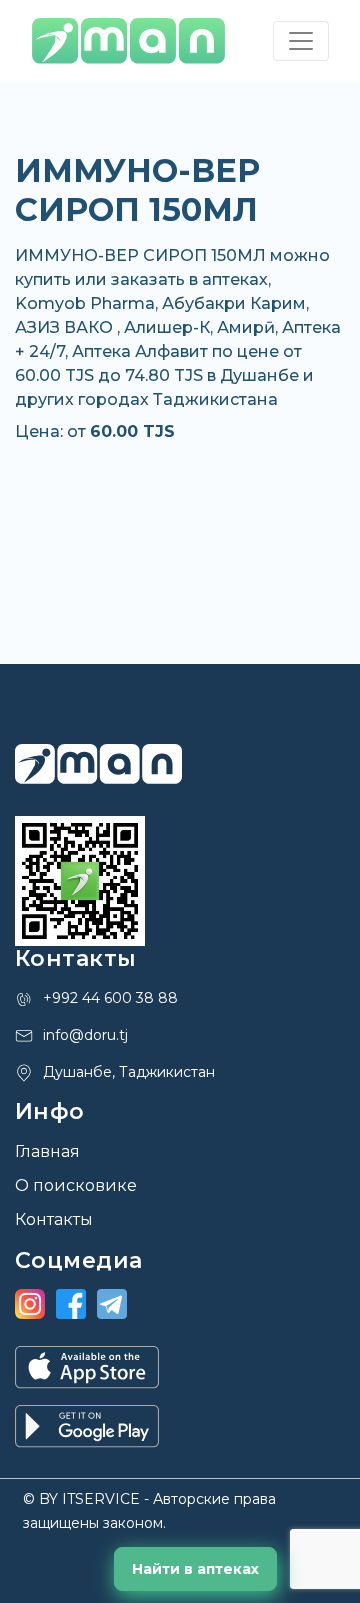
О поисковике (76, 1185)
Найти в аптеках (195, 1569)
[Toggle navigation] (301, 41)
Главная (47, 1151)
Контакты (54, 1219)
